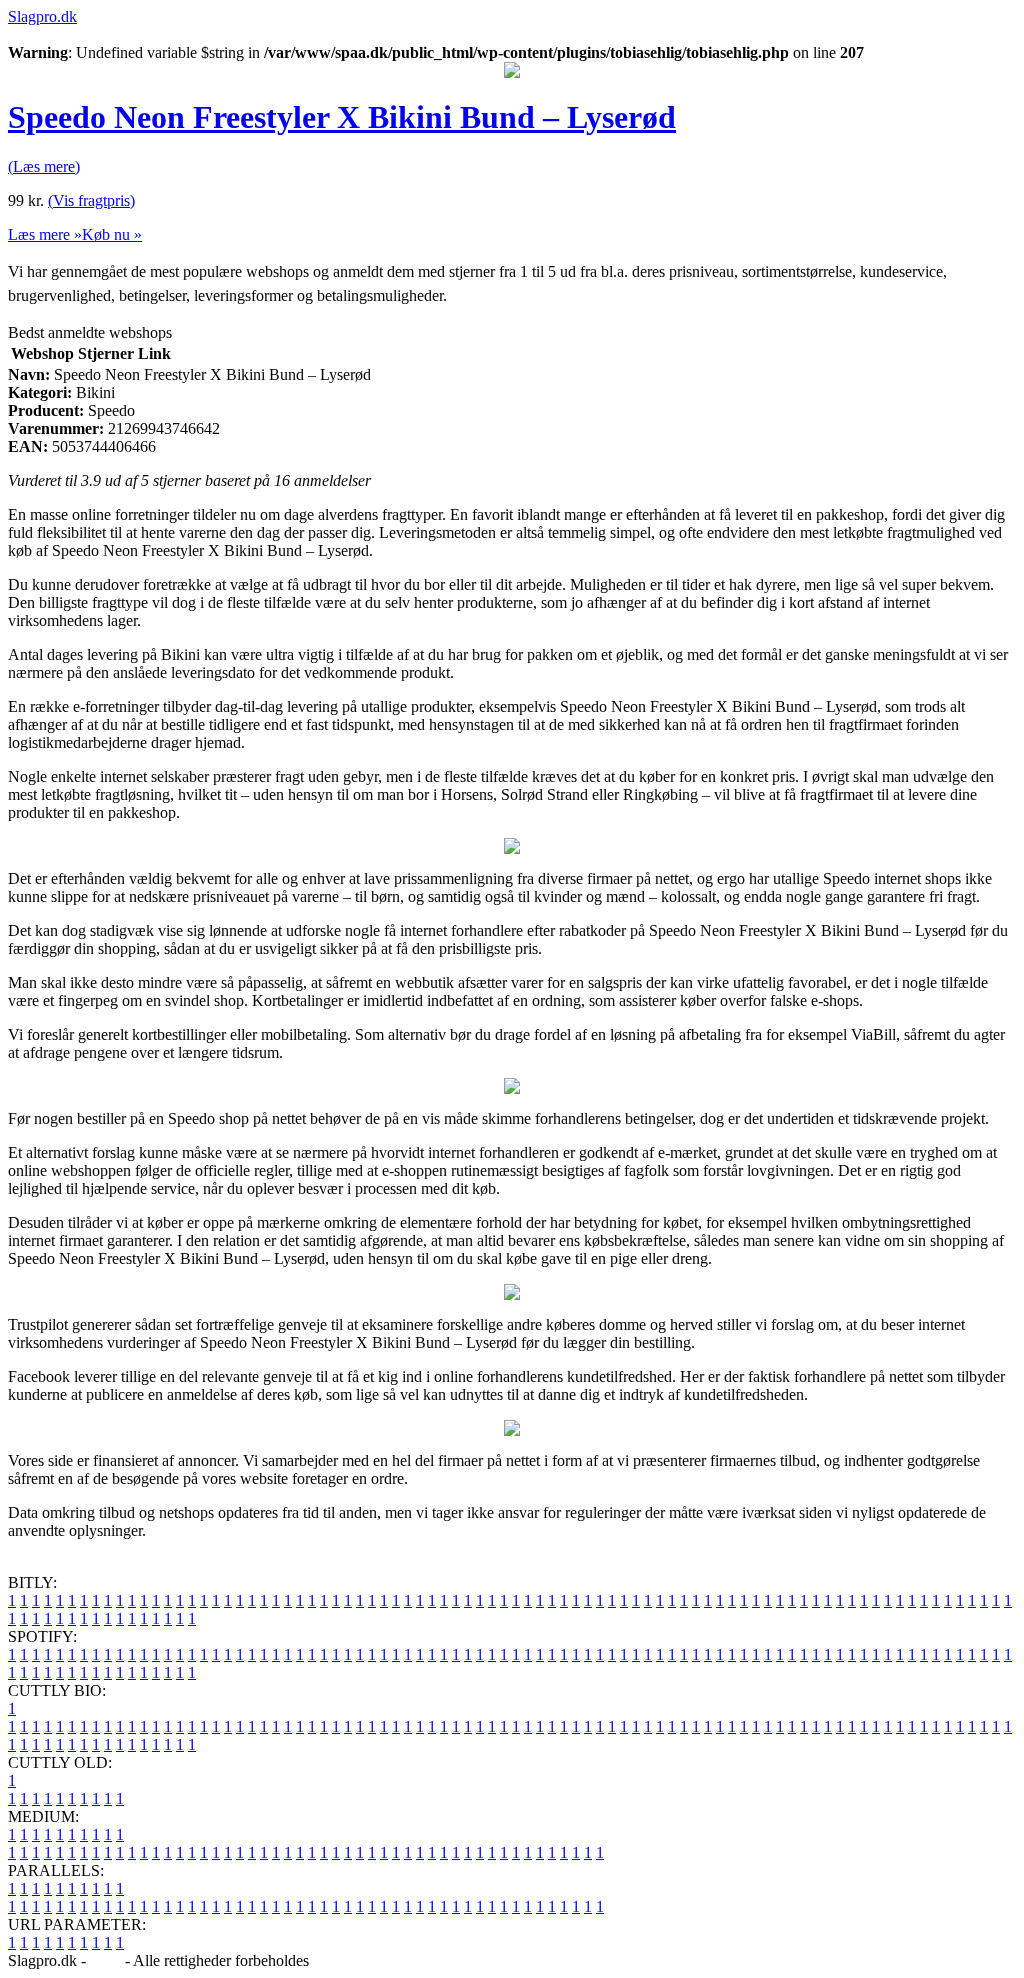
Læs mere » (45, 234)
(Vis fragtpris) (91, 200)
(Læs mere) (44, 166)
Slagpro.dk (42, 16)
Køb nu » (112, 234)
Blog (105, 1960)
